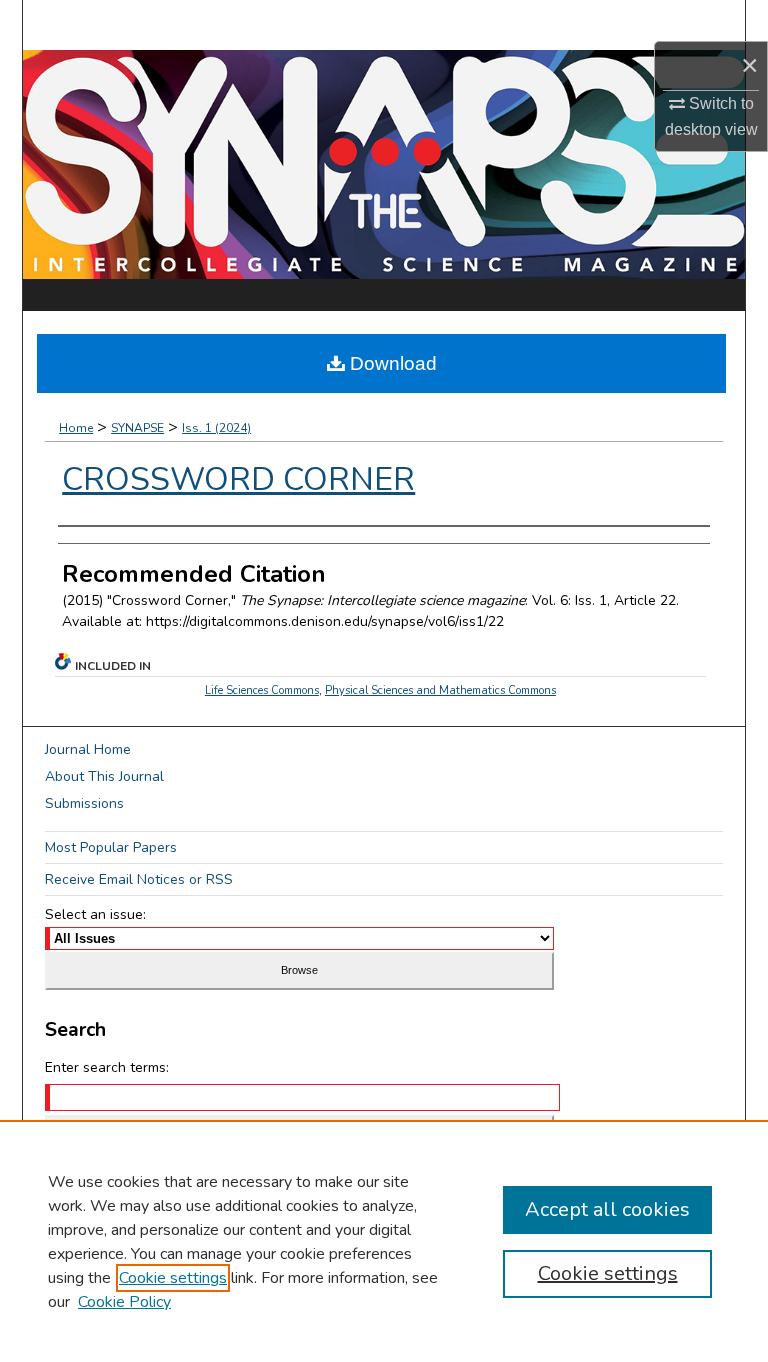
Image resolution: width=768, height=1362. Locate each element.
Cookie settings (173, 1278)
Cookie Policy (124, 1302)
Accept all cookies (607, 1209)
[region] (384, 1241)
